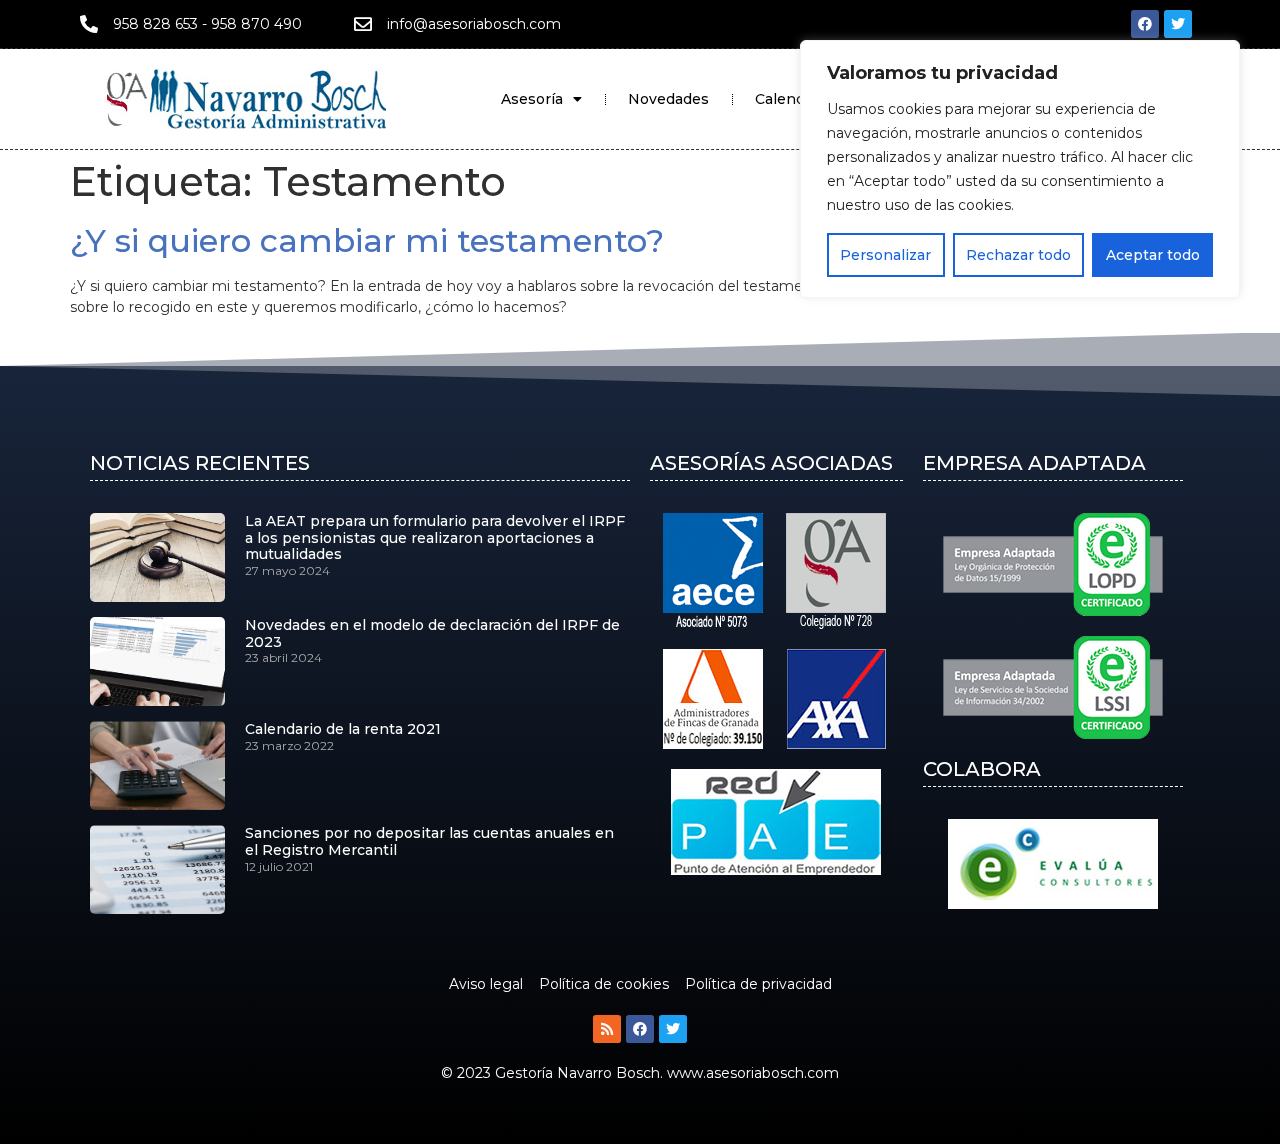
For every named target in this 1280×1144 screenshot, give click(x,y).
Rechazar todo (1018, 255)
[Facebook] (1145, 24)
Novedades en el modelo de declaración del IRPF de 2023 (432, 633)
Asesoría (532, 99)
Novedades (668, 99)
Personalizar (885, 255)
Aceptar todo (1153, 255)
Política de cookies (604, 984)
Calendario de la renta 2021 (343, 729)
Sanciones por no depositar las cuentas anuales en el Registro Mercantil (429, 841)
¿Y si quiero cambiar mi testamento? (367, 240)
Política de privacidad (758, 984)
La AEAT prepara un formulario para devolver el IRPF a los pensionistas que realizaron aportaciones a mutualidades (435, 538)
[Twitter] (1178, 24)
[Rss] (607, 1029)
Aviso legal (486, 984)
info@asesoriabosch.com (474, 24)
